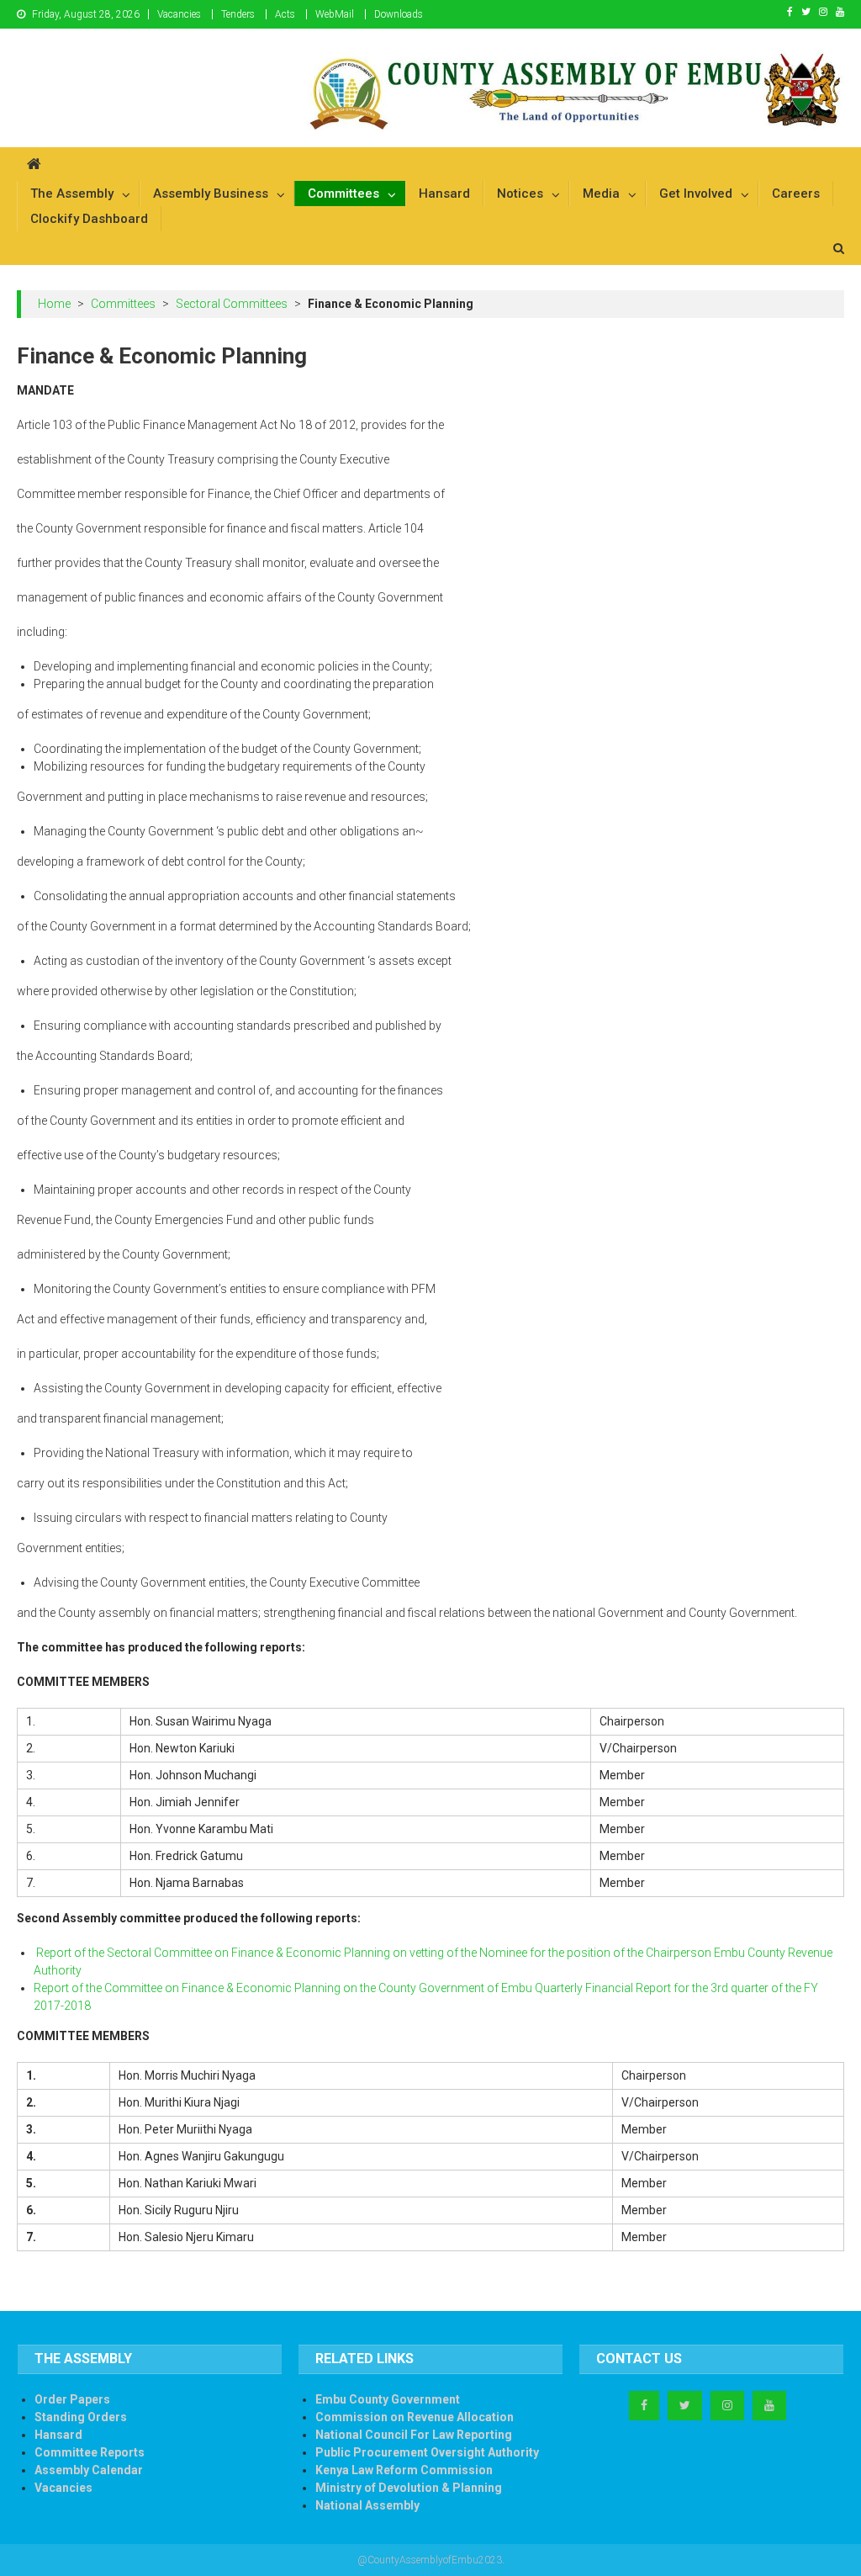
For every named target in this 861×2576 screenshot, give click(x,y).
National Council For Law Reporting (414, 2435)
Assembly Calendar (89, 2470)
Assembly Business (211, 193)
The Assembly (72, 193)
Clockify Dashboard (89, 219)
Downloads (399, 14)
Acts (285, 14)
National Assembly (367, 2505)
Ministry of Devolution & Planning (409, 2488)
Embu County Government (388, 2399)
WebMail (335, 14)
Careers (796, 193)
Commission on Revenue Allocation (415, 2417)
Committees (343, 193)
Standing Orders (81, 2417)
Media (601, 193)
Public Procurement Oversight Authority (427, 2452)
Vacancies (179, 14)
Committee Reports (90, 2452)
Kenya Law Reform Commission (404, 2470)
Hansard (444, 193)
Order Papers (72, 2399)
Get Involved (696, 193)
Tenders (238, 14)
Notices (520, 193)
